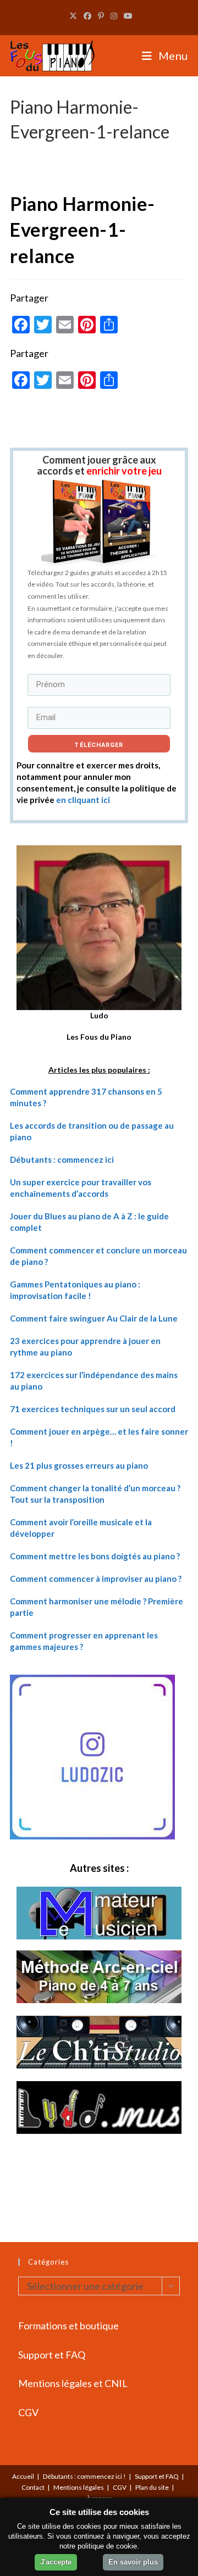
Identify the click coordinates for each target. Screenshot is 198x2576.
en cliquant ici (83, 800)
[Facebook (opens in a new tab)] (87, 16)
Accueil (23, 2476)
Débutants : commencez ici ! (84, 2476)
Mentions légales (79, 2487)
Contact (33, 2487)
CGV (28, 2412)
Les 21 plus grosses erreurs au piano (79, 1465)
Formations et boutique (68, 2326)
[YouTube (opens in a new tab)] (127, 16)
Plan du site (152, 2487)
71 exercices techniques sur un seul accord (93, 1409)
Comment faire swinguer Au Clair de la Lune (94, 1318)
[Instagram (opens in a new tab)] (114, 16)
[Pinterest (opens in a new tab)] (101, 16)
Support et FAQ (52, 2355)
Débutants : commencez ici (62, 1159)
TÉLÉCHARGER (99, 745)
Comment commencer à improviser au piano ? (96, 1579)
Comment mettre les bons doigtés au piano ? (95, 1556)
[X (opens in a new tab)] (73, 16)
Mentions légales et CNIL (73, 2383)
